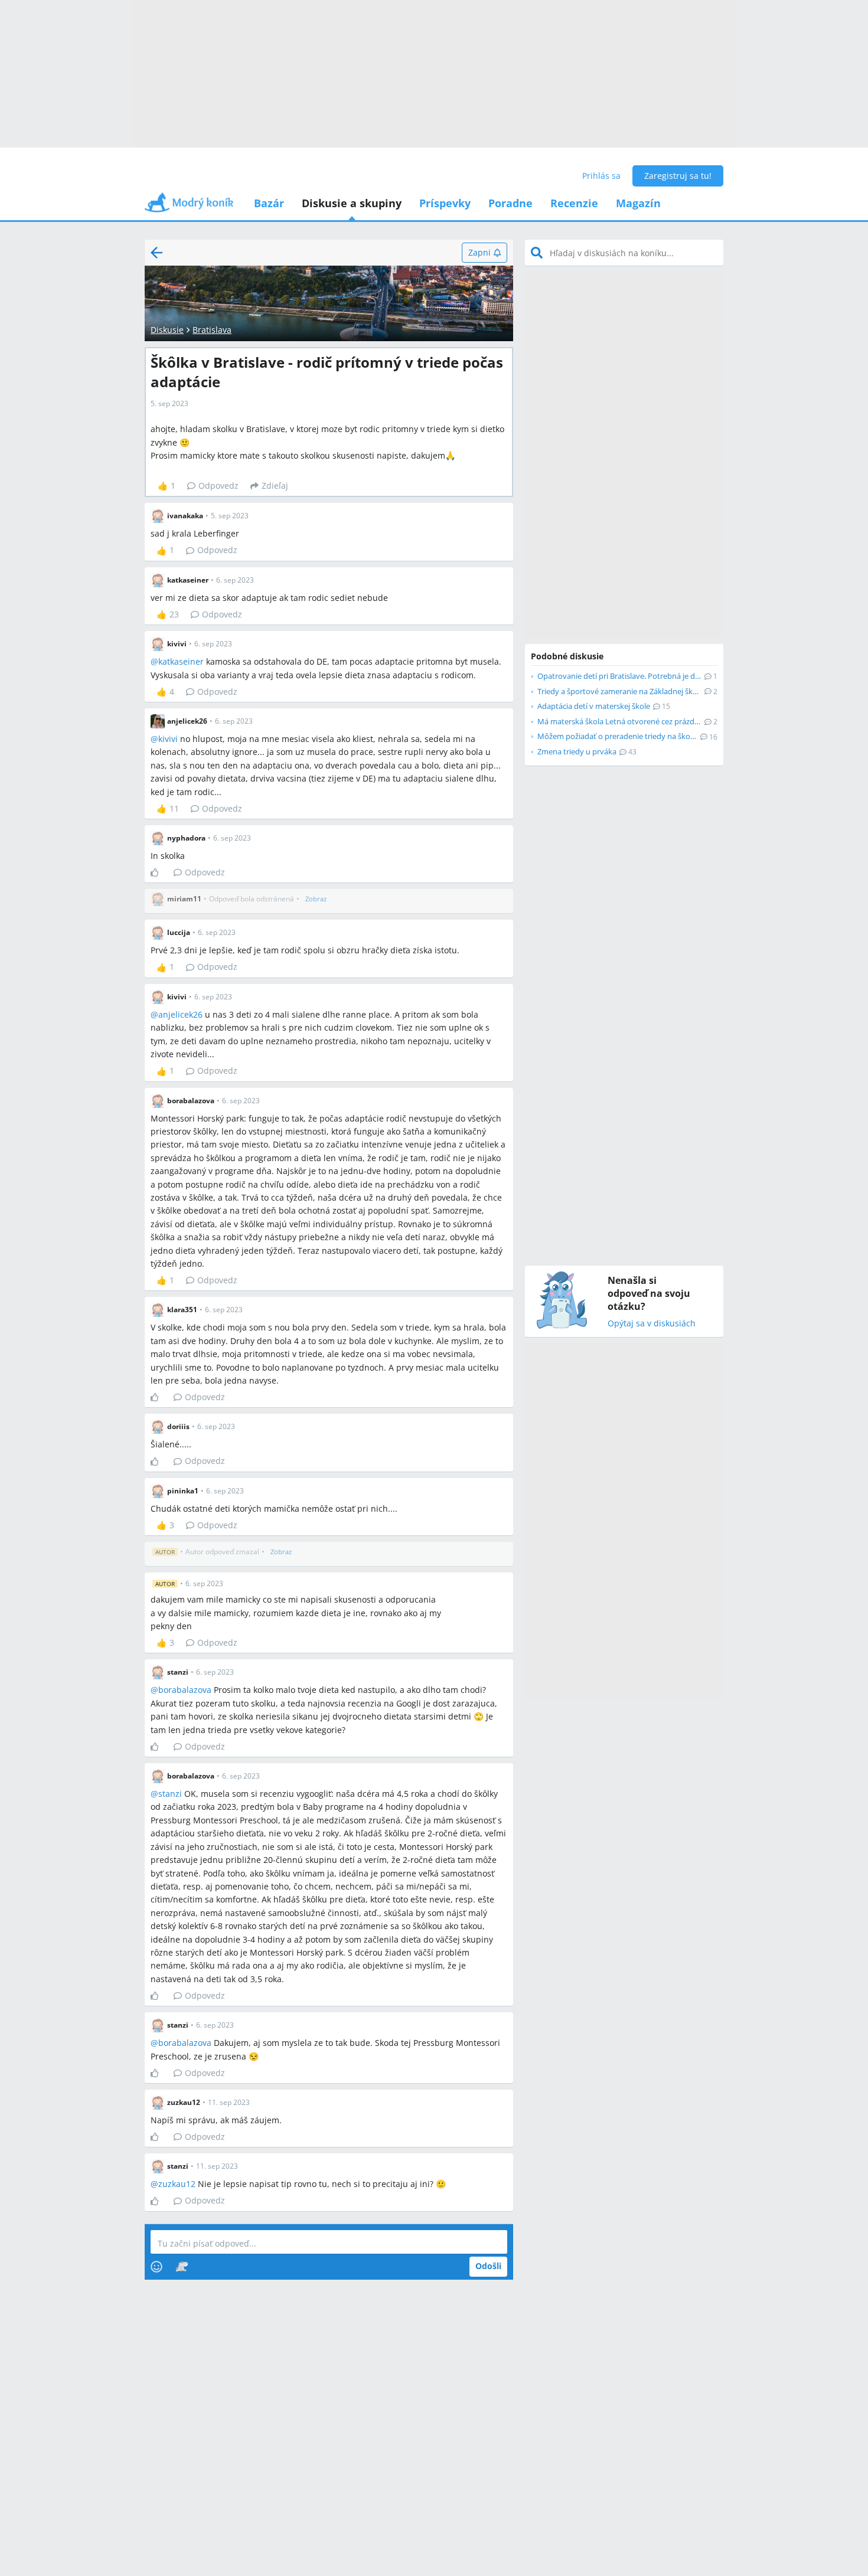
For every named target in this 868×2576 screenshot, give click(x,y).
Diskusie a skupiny (352, 203)
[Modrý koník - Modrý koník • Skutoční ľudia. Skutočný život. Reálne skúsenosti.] (189, 206)
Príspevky (445, 203)
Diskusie (167, 330)
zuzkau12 (177, 2184)
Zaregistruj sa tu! (678, 176)
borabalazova (185, 1690)
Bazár (269, 203)
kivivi (168, 739)
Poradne (510, 203)
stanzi (170, 1794)
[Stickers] (182, 2267)
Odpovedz (218, 486)
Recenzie (574, 203)
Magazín (638, 203)
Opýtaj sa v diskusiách (652, 1324)
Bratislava (212, 330)
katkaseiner (181, 661)
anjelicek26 (180, 1014)
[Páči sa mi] (159, 872)
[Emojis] (156, 2267)
